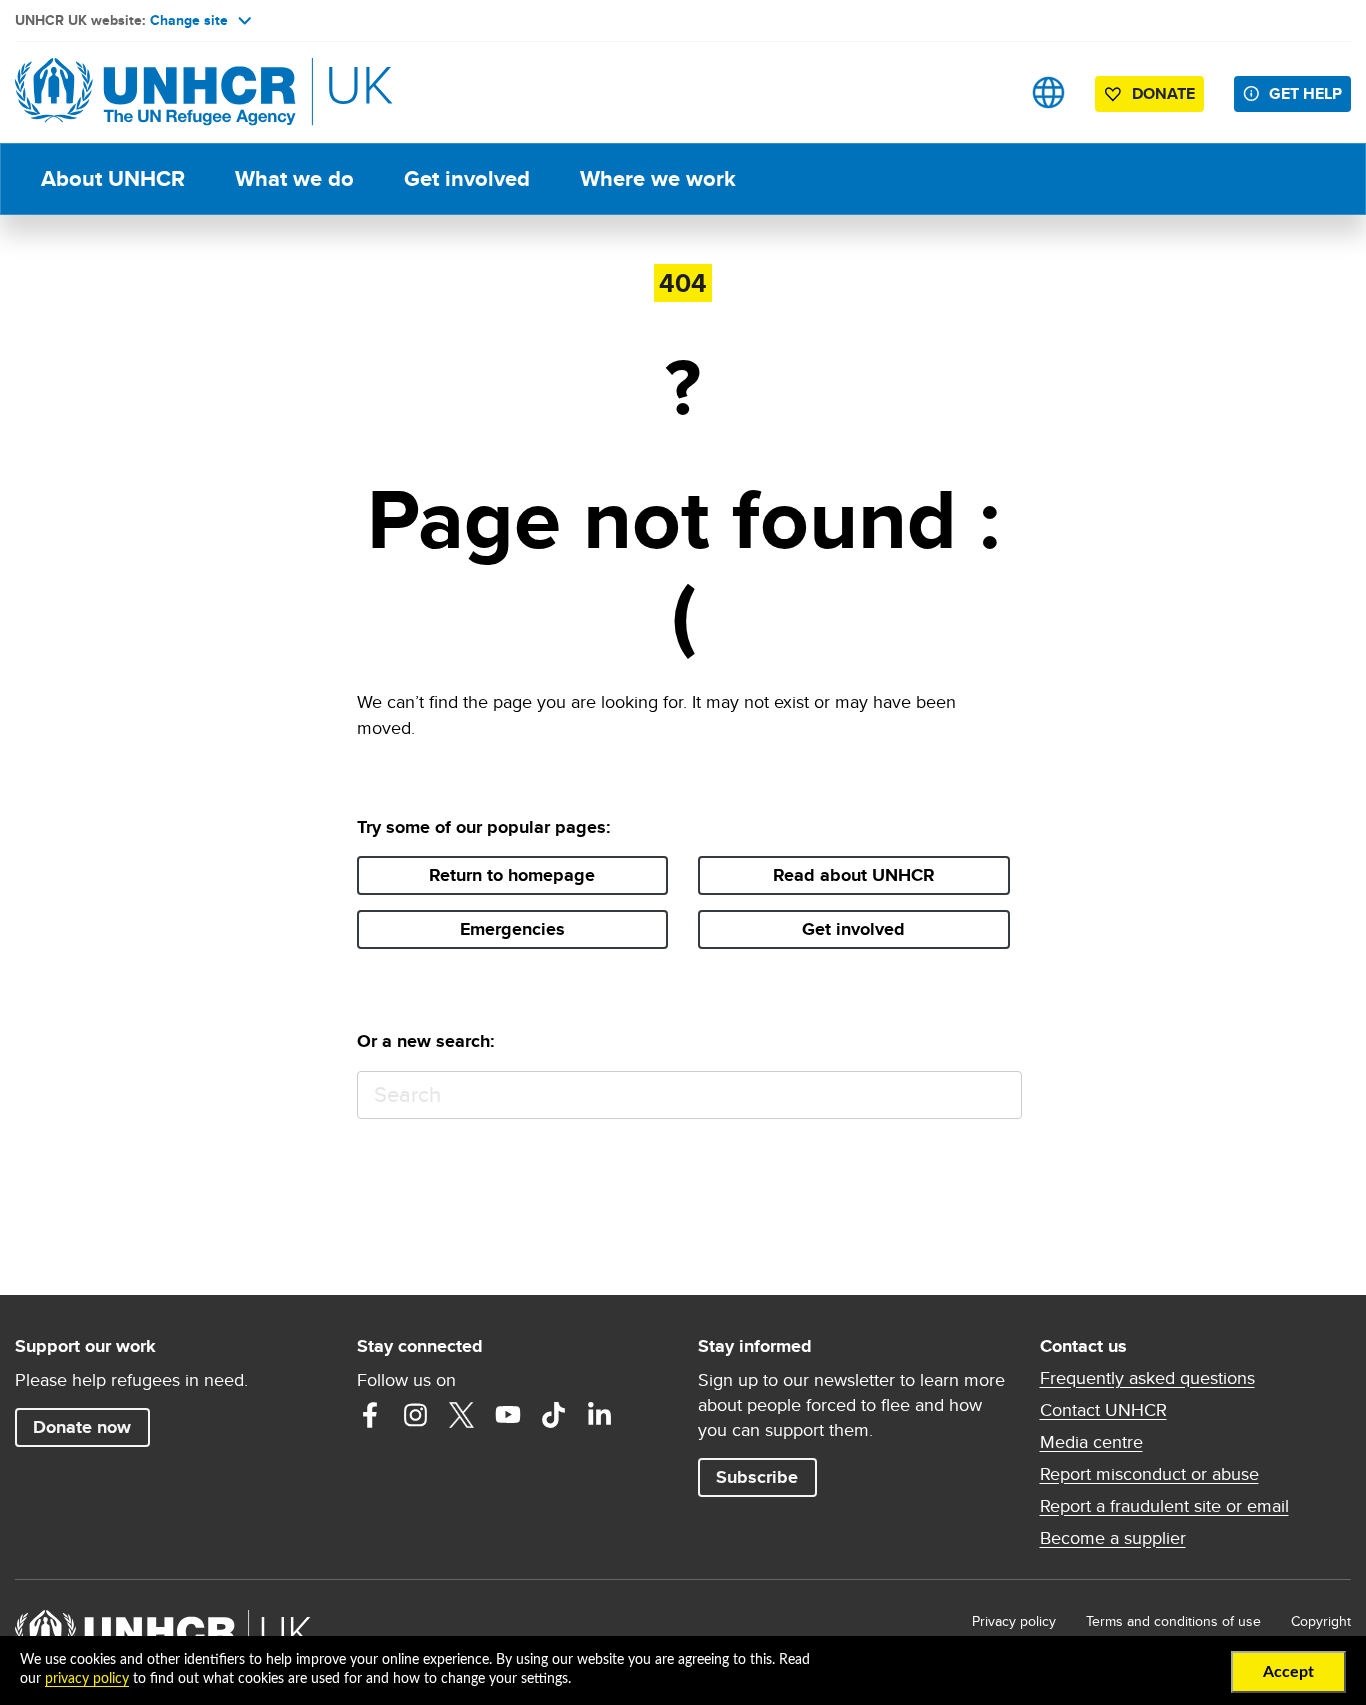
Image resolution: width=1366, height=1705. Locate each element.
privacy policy (87, 1679)
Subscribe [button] (757, 1477)
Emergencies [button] (512, 929)
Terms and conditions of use (1173, 1621)
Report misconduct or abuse (1149, 1474)
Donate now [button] (82, 1427)
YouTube (508, 1415)
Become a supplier (1113, 1538)
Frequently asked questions (1147, 1378)
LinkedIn (600, 1415)
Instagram (416, 1415)
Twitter (462, 1415)
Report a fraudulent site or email (1164, 1506)
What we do (294, 178)
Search (997, 1095)
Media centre (1091, 1442)
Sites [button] (1048, 92)
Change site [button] (189, 20)
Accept (1288, 1672)
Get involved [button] (853, 929)
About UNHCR (113, 178)
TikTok (554, 1415)
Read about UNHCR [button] (854, 875)
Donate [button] (1163, 93)
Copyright (1321, 1621)
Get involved (467, 178)
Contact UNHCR (1103, 1410)
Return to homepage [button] (512, 875)
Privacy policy (1014, 1621)
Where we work (658, 178)
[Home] (155, 92)
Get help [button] (1305, 93)
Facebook (370, 1415)
